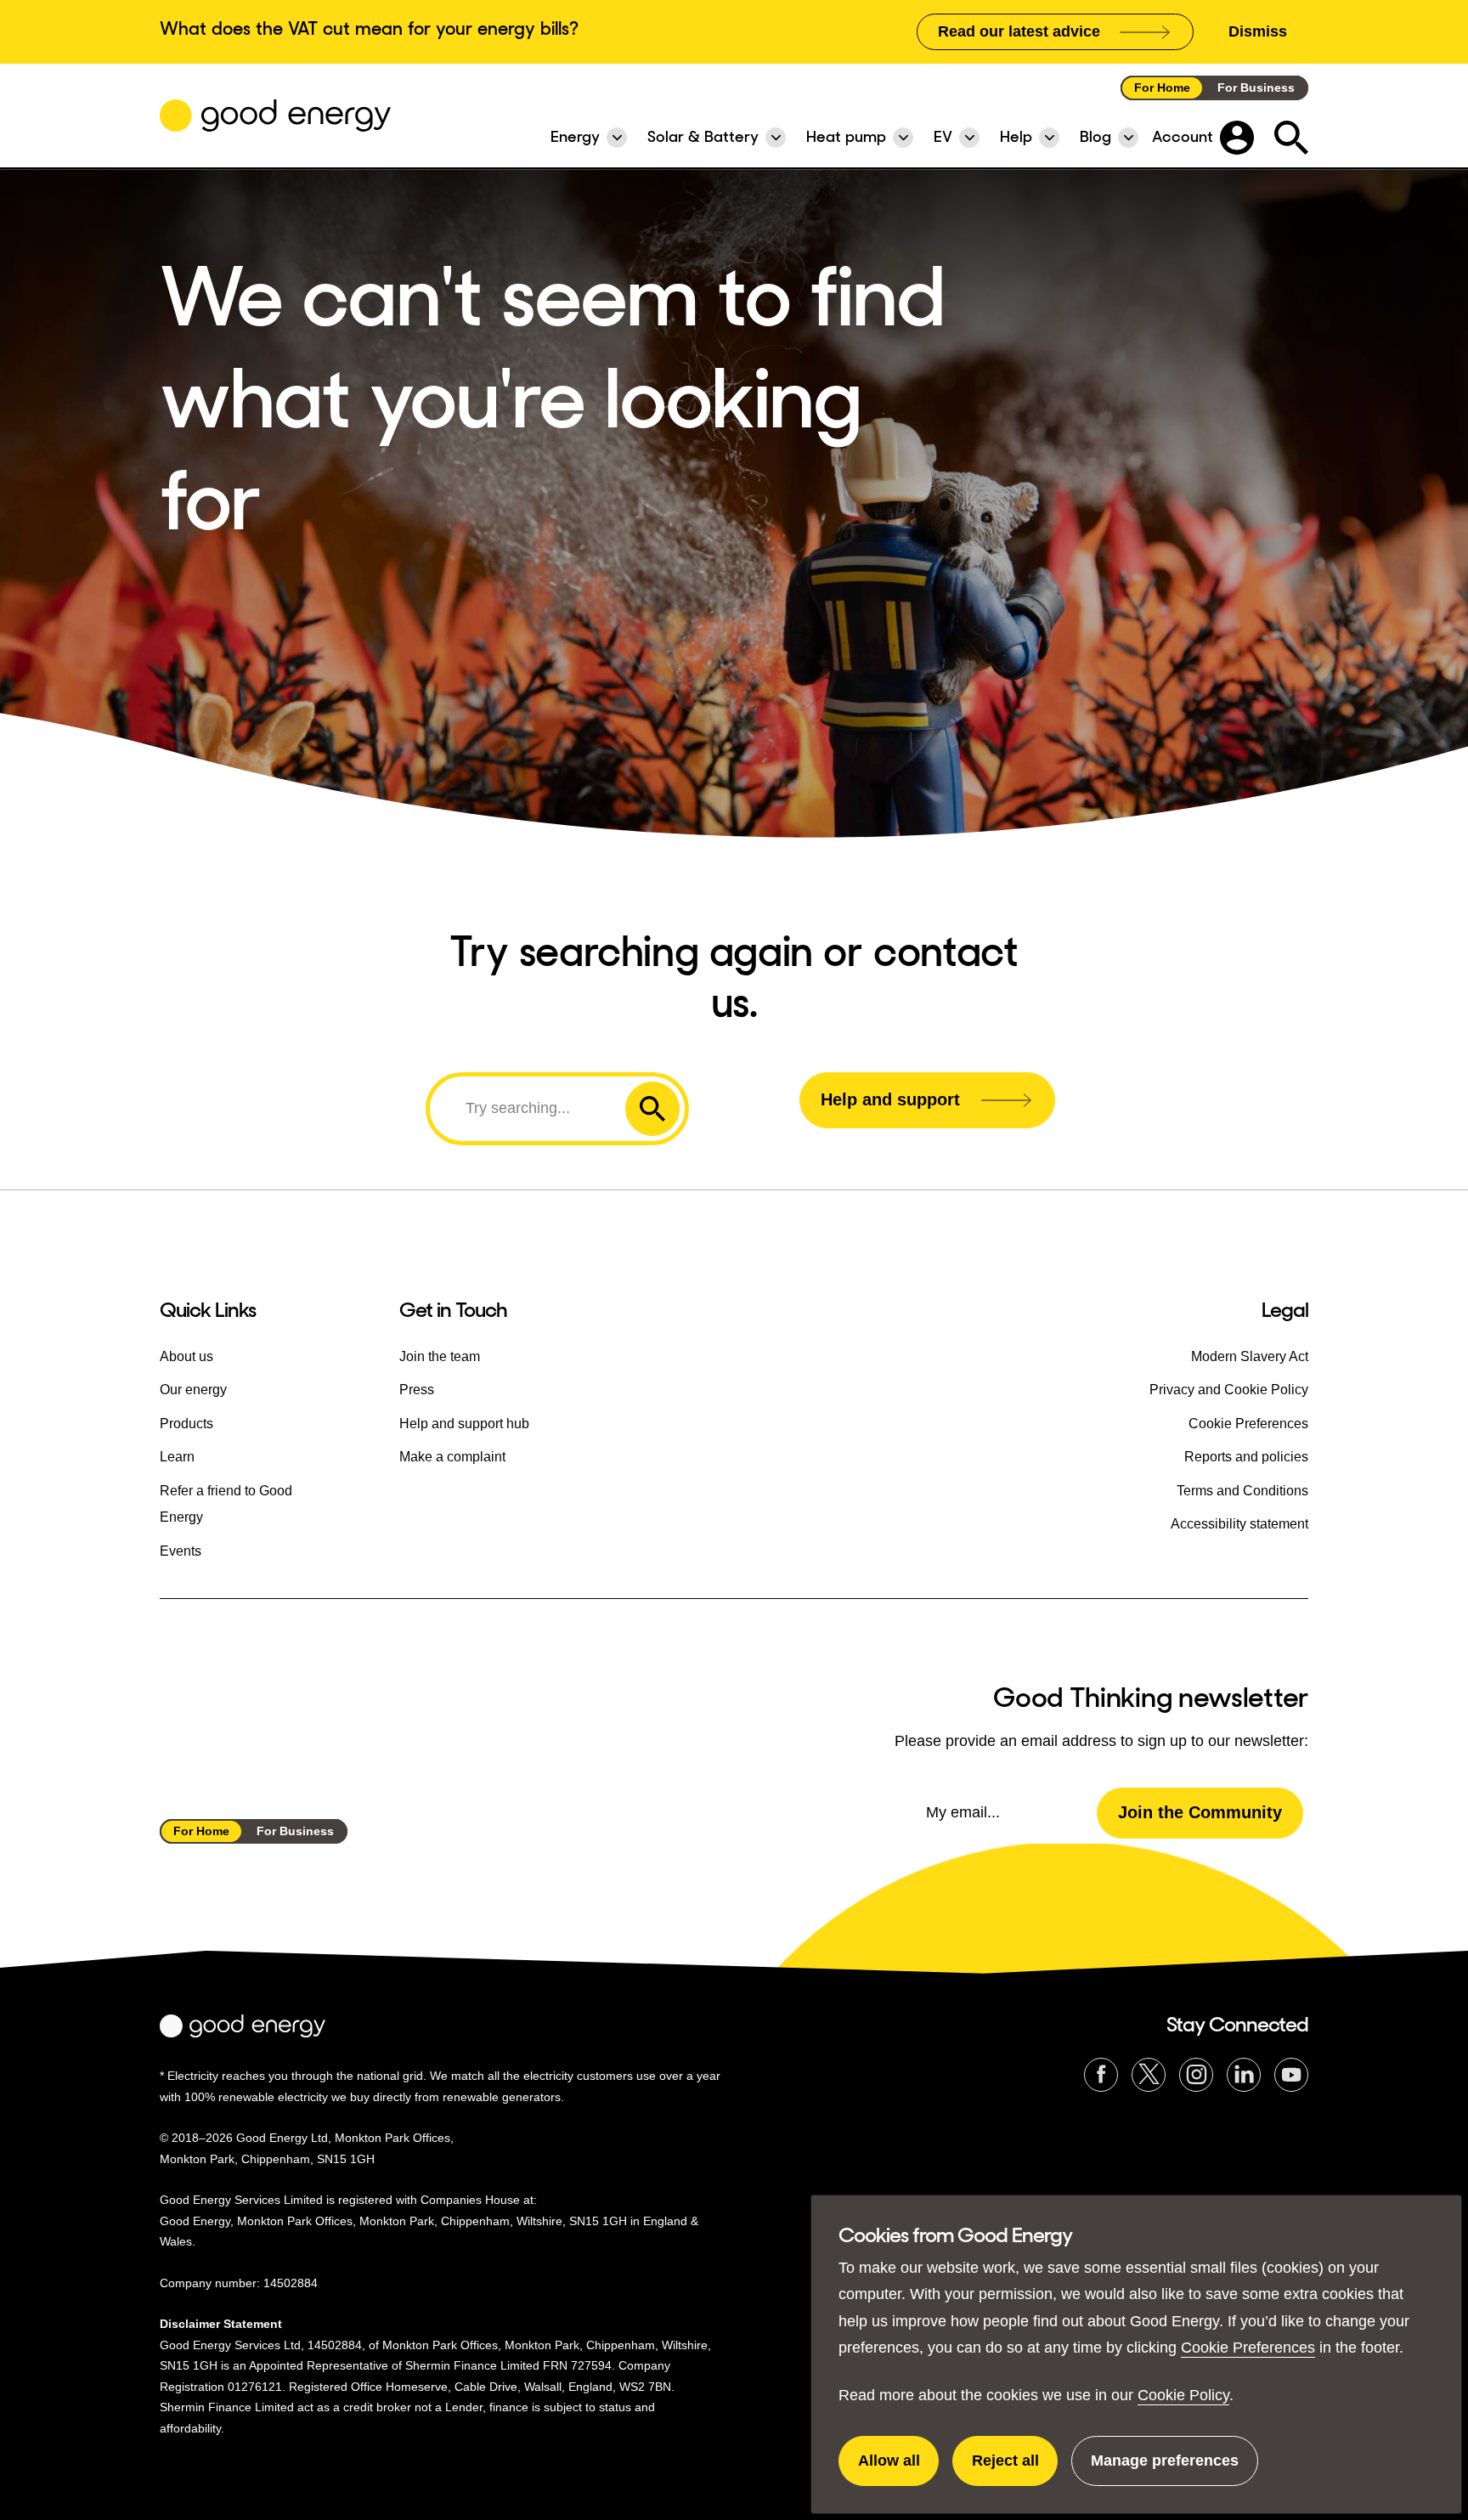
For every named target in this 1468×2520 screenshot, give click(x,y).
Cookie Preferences (1248, 2348)
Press (417, 1390)
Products (186, 1424)
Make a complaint (452, 1457)
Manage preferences (1165, 2469)
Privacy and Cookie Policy (1229, 1390)
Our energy (193, 1390)
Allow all (898, 2469)
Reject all (1015, 2469)
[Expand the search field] (1291, 138)
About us (186, 1356)
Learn (177, 1457)
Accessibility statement (1239, 1524)
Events (181, 1551)
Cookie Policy (1183, 2395)
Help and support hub (464, 1424)
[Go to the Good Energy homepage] (275, 116)
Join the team (440, 1356)
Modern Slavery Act (1250, 1356)
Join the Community (1200, 1812)
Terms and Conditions (1242, 1491)
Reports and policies (1246, 1457)
